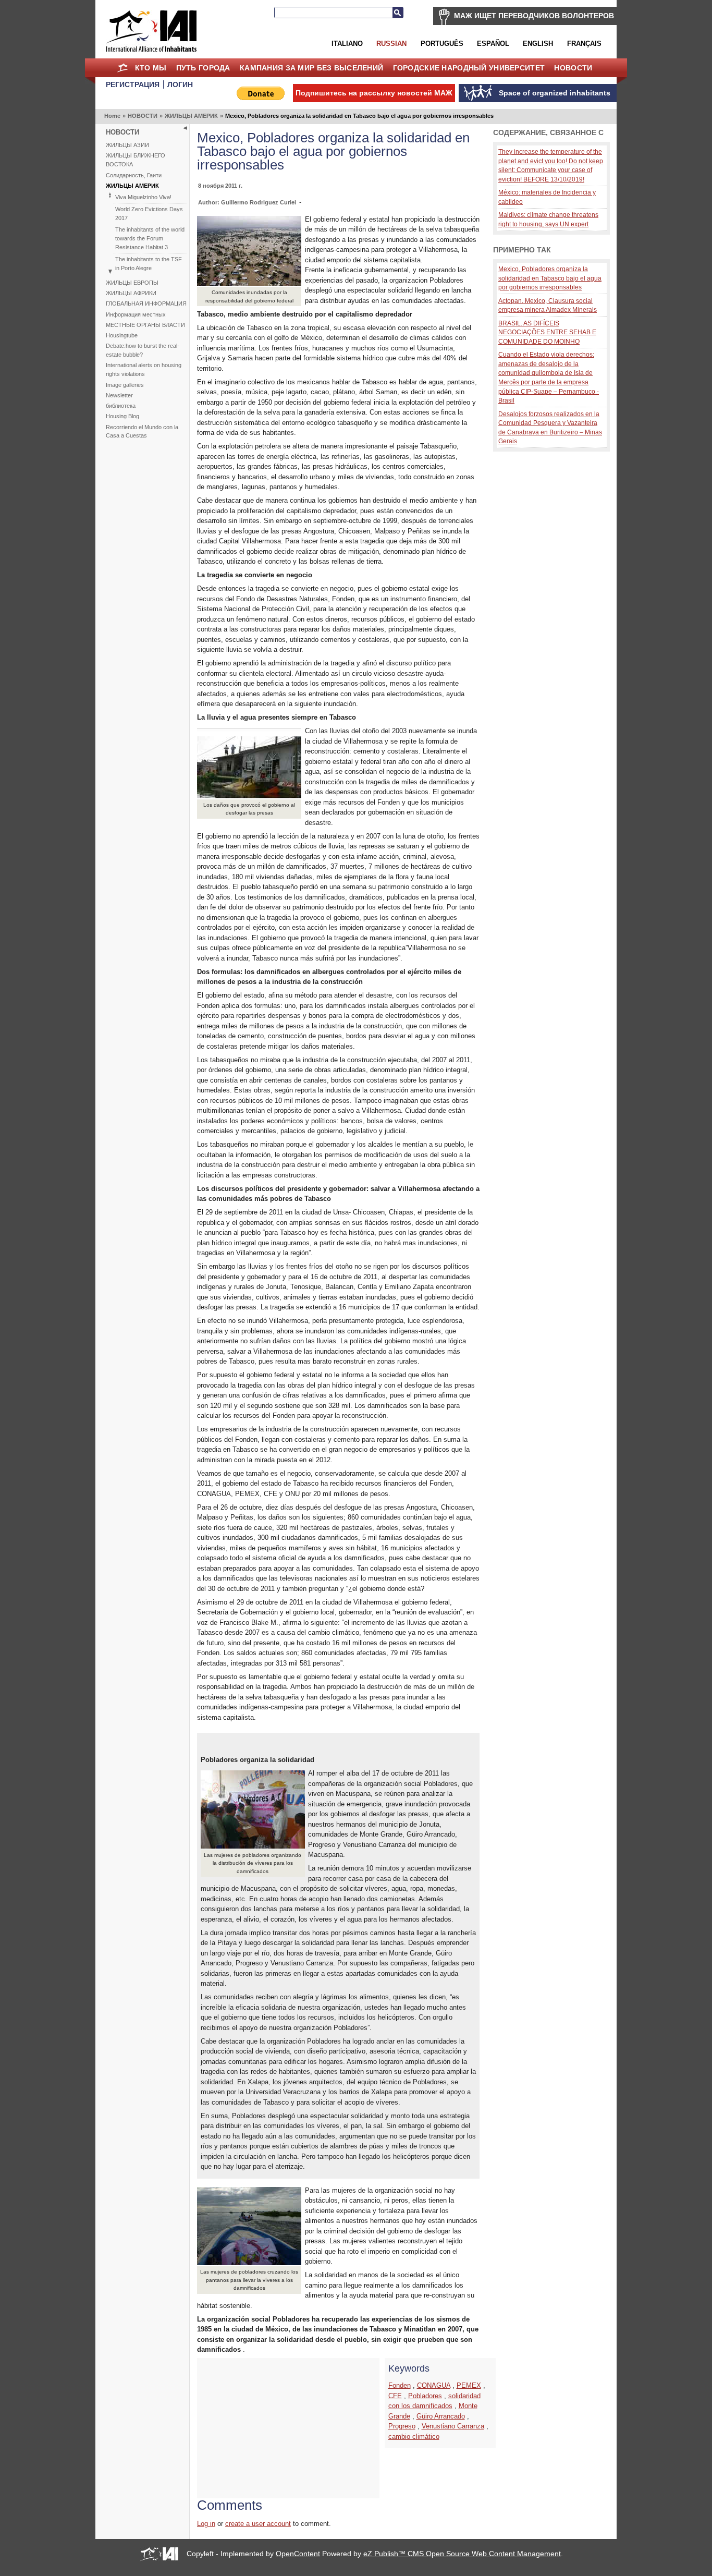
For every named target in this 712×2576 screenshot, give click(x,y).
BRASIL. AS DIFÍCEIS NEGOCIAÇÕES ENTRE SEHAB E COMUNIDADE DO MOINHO (547, 332)
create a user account (258, 2524)
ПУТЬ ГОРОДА (203, 68)
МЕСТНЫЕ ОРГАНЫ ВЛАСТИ (145, 325)
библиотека (121, 406)
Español (493, 44)
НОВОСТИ (573, 68)
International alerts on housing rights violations (144, 369)
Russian (391, 44)
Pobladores (425, 2396)
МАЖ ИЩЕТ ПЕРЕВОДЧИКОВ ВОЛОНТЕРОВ (534, 16)
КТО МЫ (151, 68)
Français (584, 44)
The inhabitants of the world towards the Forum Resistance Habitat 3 (150, 238)
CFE (395, 2396)
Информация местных (136, 314)
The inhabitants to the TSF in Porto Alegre (149, 264)
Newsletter (119, 395)
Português (442, 44)
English (538, 44)
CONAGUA (434, 2385)
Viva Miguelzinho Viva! (143, 197)
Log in (206, 2524)
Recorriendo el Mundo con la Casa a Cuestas (142, 432)
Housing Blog (122, 416)
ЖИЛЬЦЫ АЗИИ (127, 145)
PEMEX (469, 2385)
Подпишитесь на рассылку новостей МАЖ (374, 93)
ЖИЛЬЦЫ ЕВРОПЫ (132, 283)
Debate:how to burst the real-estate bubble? (143, 350)
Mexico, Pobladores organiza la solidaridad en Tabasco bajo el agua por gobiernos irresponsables (550, 278)
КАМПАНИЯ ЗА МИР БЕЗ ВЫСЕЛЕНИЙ (311, 68)
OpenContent (298, 2554)
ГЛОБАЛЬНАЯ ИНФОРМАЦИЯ (146, 303)
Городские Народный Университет (469, 68)
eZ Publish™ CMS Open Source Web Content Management (462, 2554)
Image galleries (125, 385)
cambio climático (414, 2437)
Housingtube (122, 335)
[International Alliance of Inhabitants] (151, 31)
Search (398, 13)
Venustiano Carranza (453, 2426)
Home (122, 68)
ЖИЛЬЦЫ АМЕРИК (191, 116)
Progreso (402, 2426)
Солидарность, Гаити (134, 175)
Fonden (400, 2385)
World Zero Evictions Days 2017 (149, 214)
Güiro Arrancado (441, 2416)
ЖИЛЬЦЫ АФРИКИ (131, 293)
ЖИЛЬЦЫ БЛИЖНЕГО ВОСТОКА (136, 160)
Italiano (347, 44)
